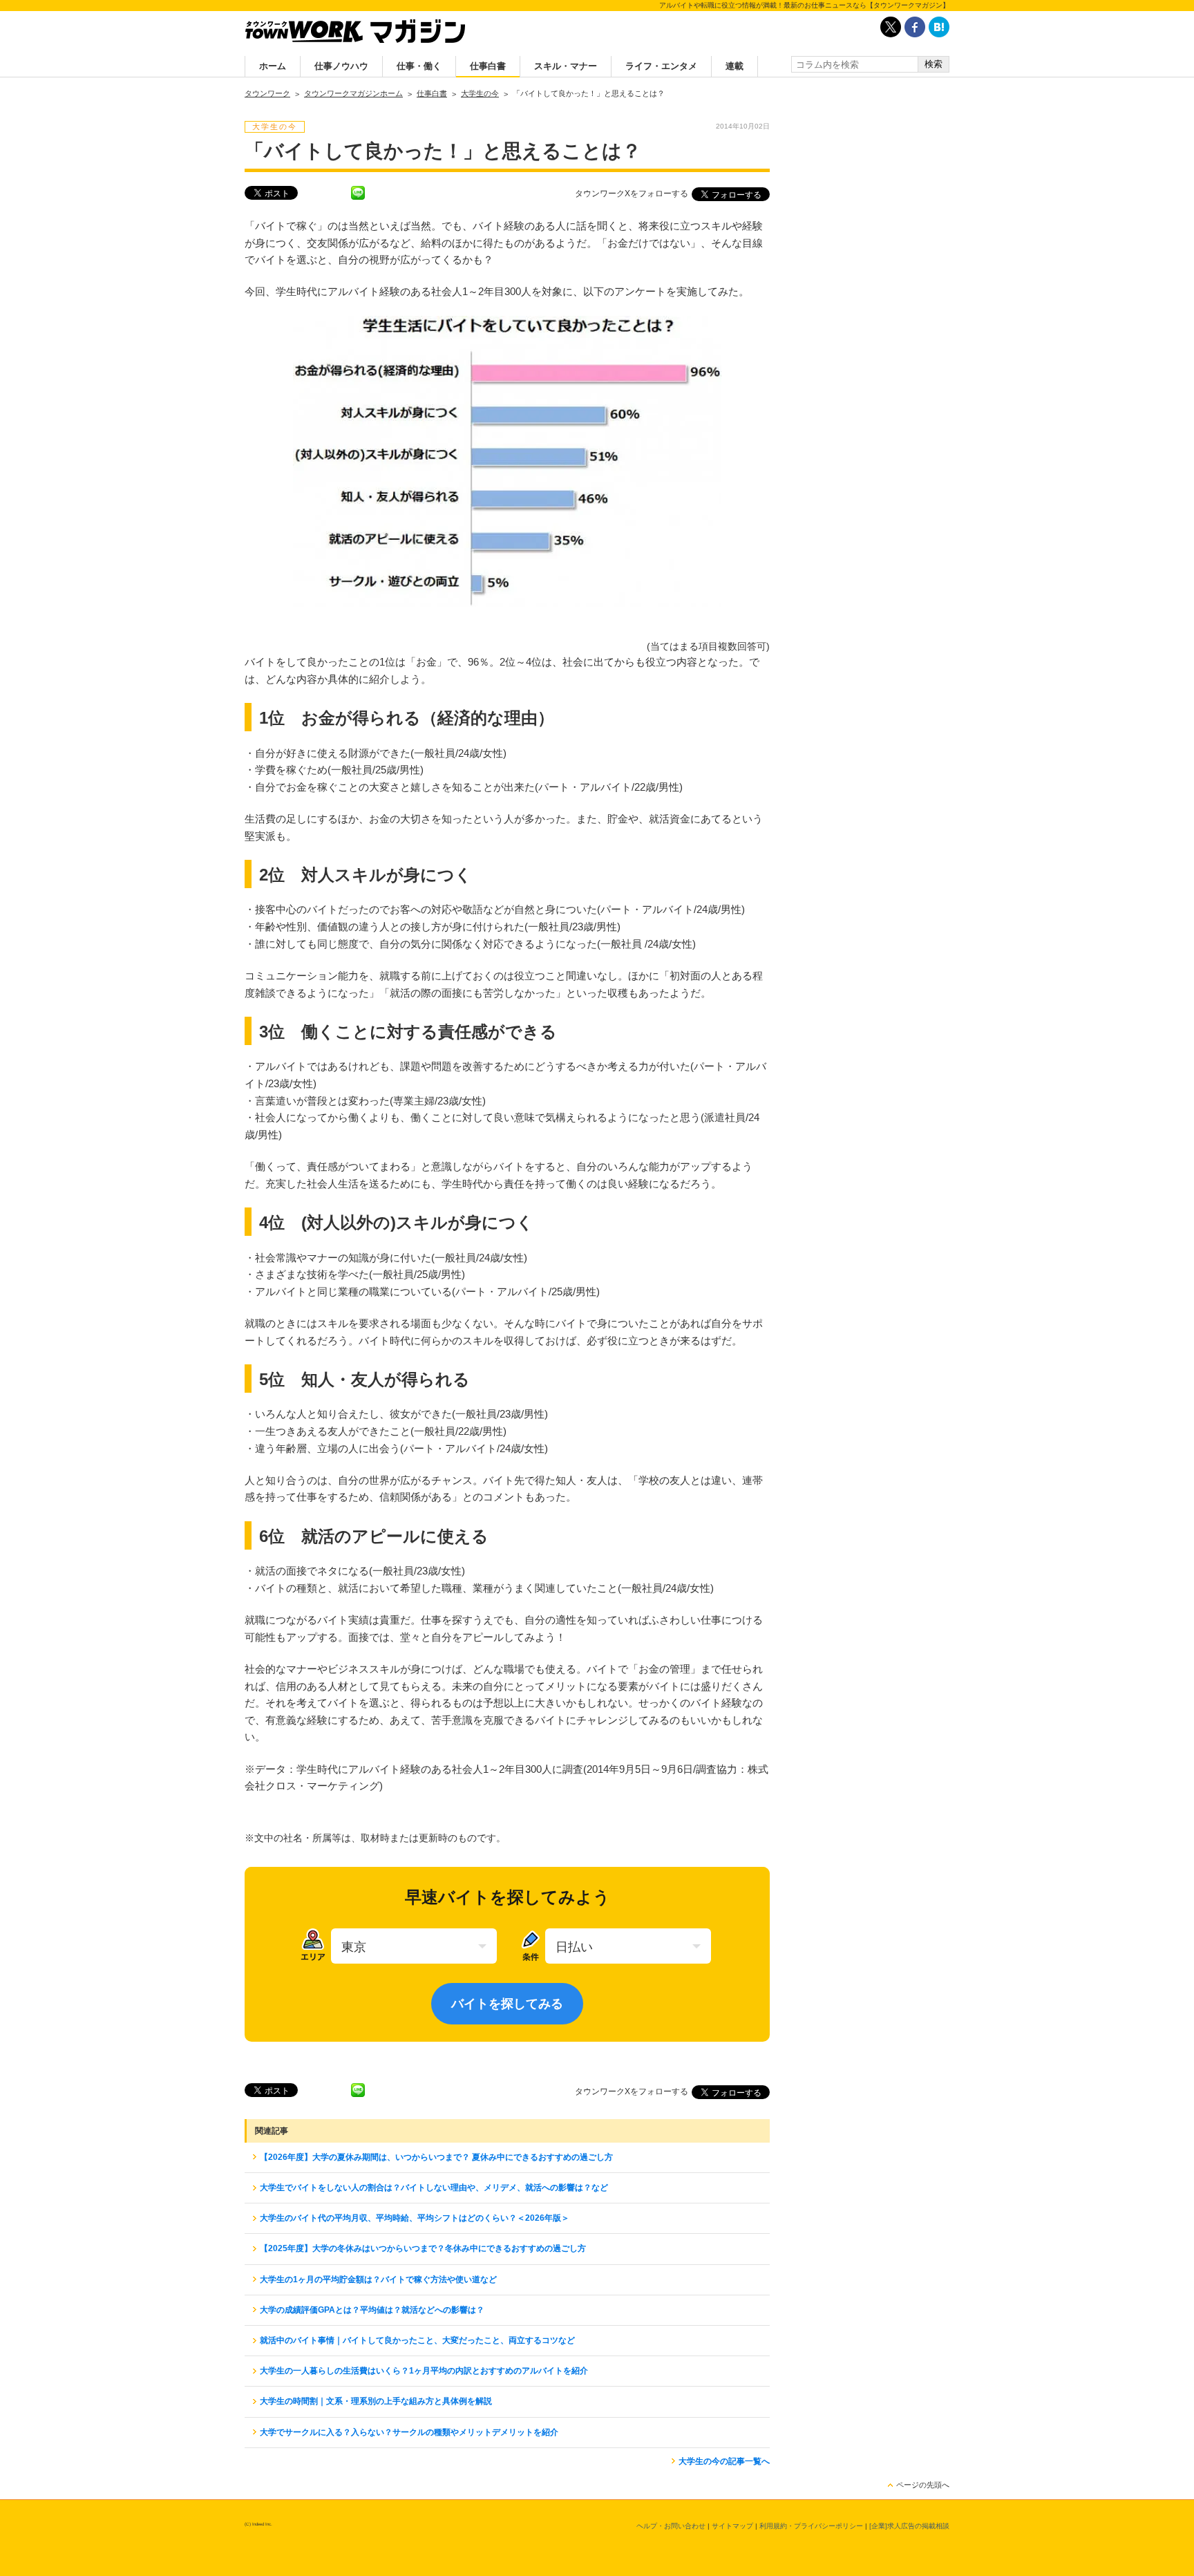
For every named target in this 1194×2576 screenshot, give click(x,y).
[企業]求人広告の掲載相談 (909, 2526)
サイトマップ (732, 2526)
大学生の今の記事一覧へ (724, 2461)
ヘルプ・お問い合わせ (671, 2526)
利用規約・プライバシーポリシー (811, 2526)
